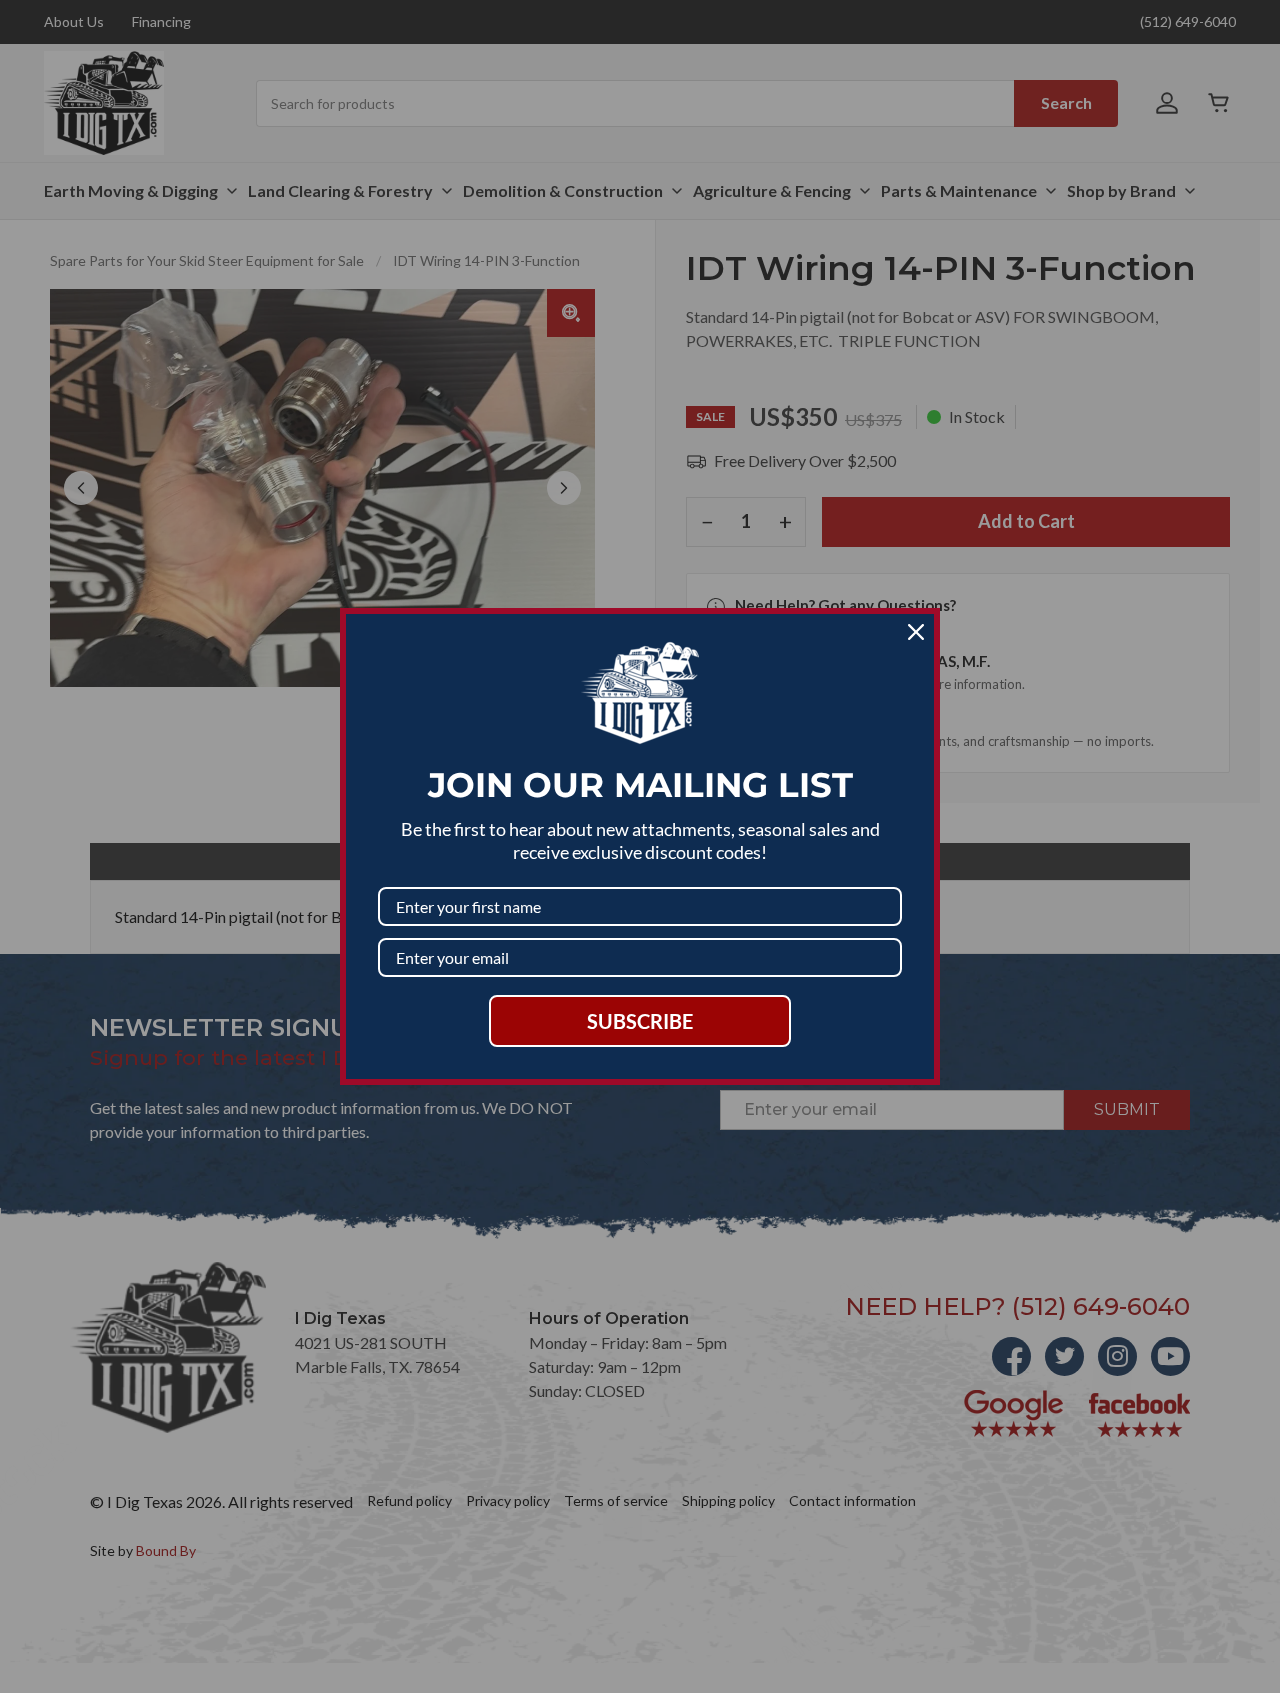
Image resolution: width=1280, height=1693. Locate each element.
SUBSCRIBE (640, 1021)
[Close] (916, 632)
